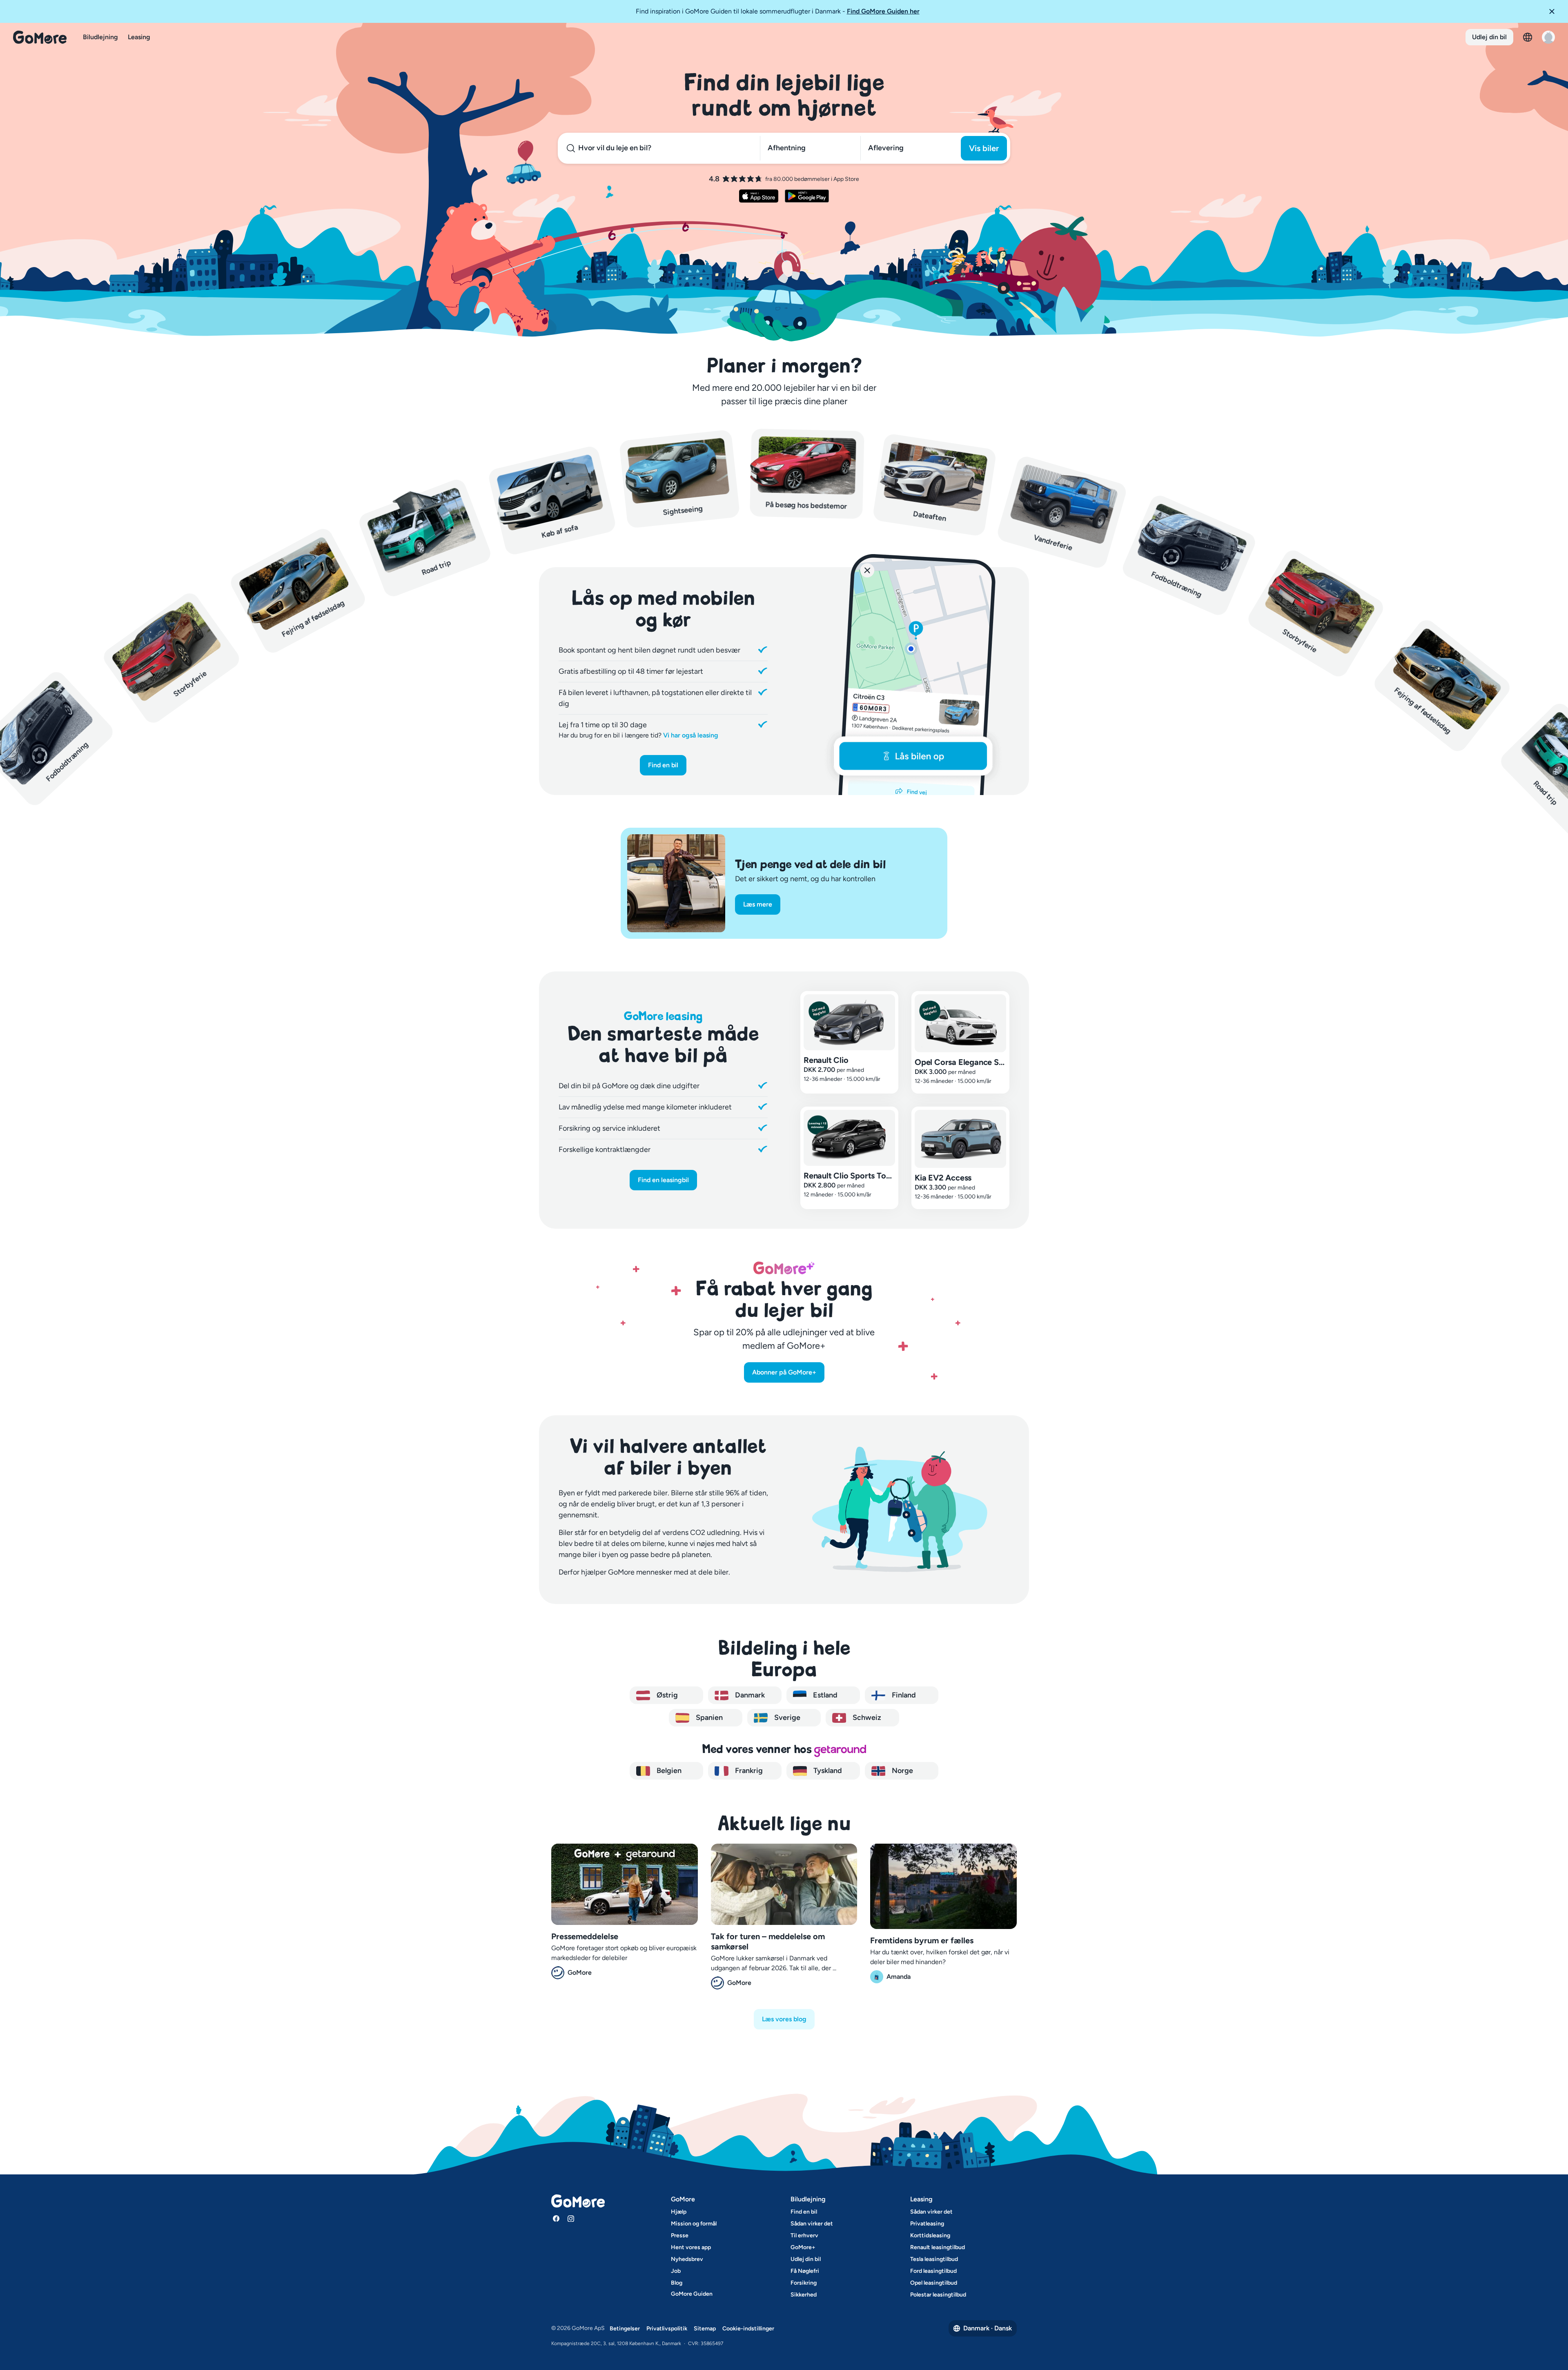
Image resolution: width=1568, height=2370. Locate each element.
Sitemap (705, 2329)
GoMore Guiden (692, 2294)
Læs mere (758, 904)
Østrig (666, 1695)
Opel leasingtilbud (934, 2283)
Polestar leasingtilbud (938, 2295)
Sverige (786, 1717)
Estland (824, 1695)
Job (676, 2271)
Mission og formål (694, 2224)
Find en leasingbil (663, 1180)
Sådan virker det (812, 2224)
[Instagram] (571, 2219)
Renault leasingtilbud (938, 2247)
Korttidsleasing (930, 2235)
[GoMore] (40, 37)
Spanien (708, 1717)
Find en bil (663, 765)
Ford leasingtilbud (933, 2271)
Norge (902, 1771)
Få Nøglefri (805, 2271)
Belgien (668, 1771)
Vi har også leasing (691, 735)
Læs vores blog (784, 2019)
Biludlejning (100, 37)
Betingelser (625, 2329)
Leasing (139, 37)
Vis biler (984, 148)
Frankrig (748, 1771)
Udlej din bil (1489, 37)
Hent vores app (691, 2247)
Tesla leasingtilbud (934, 2259)
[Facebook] (556, 2219)
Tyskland (827, 1771)
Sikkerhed (804, 2295)
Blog (677, 2283)
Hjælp (679, 2212)
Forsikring (804, 2283)
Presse (680, 2235)
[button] (1555, 11)
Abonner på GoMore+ (784, 1372)
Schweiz (866, 1717)
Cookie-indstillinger (748, 2329)
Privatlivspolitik (667, 2329)
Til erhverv (804, 2235)
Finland (903, 1695)
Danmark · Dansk (988, 2328)
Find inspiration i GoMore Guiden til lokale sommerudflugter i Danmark (778, 11)
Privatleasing (927, 2224)
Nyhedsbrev (687, 2259)
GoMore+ (803, 2247)
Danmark (749, 1695)
